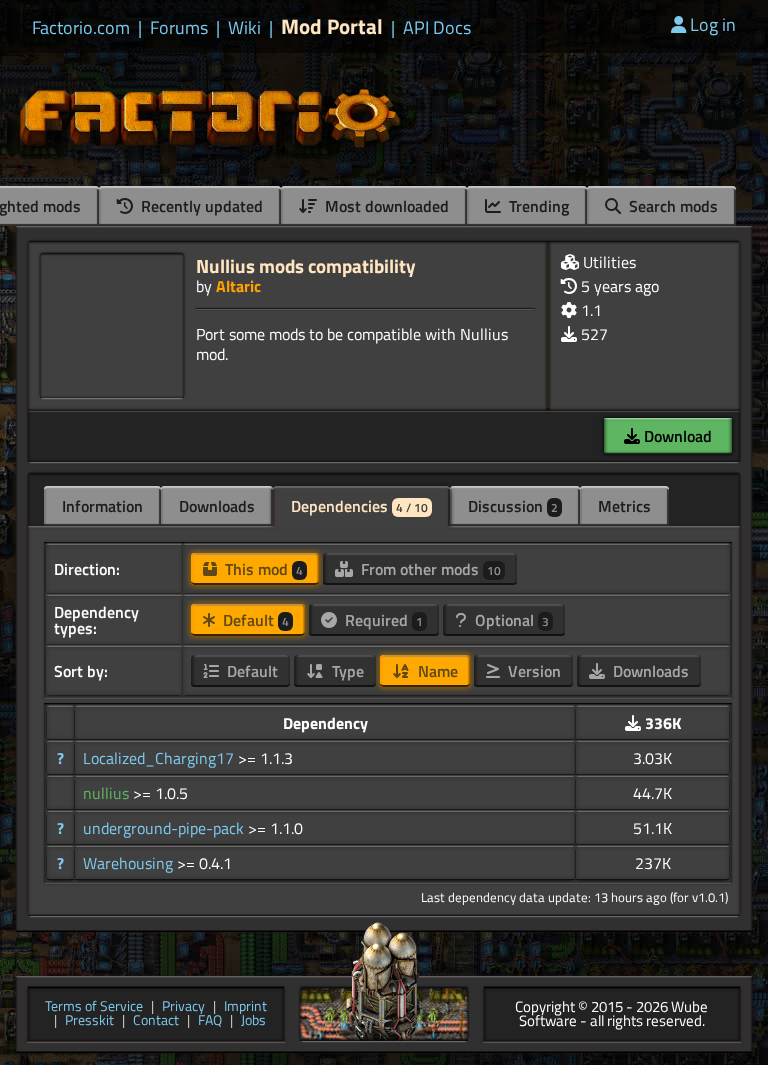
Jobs (253, 1021)
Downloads (217, 506)
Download (676, 436)
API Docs (437, 28)
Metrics (624, 506)
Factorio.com (81, 28)
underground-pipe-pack (165, 828)
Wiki (244, 28)
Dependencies (359, 506)
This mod (262, 569)
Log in (713, 24)
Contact (156, 1021)
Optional (510, 620)
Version (532, 671)
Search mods (671, 206)
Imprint (245, 1007)
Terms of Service (94, 1007)
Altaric (238, 286)
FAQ (210, 1021)
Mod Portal (332, 26)
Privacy (183, 1007)
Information (102, 506)
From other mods (429, 569)
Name (436, 671)
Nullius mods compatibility (306, 265)
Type (346, 671)
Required (382, 620)
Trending (537, 206)
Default (254, 620)
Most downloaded (385, 206)
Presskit (89, 1021)
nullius (108, 793)
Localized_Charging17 (160, 758)
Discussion (513, 506)
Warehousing (130, 863)
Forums (179, 28)
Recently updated (200, 206)
